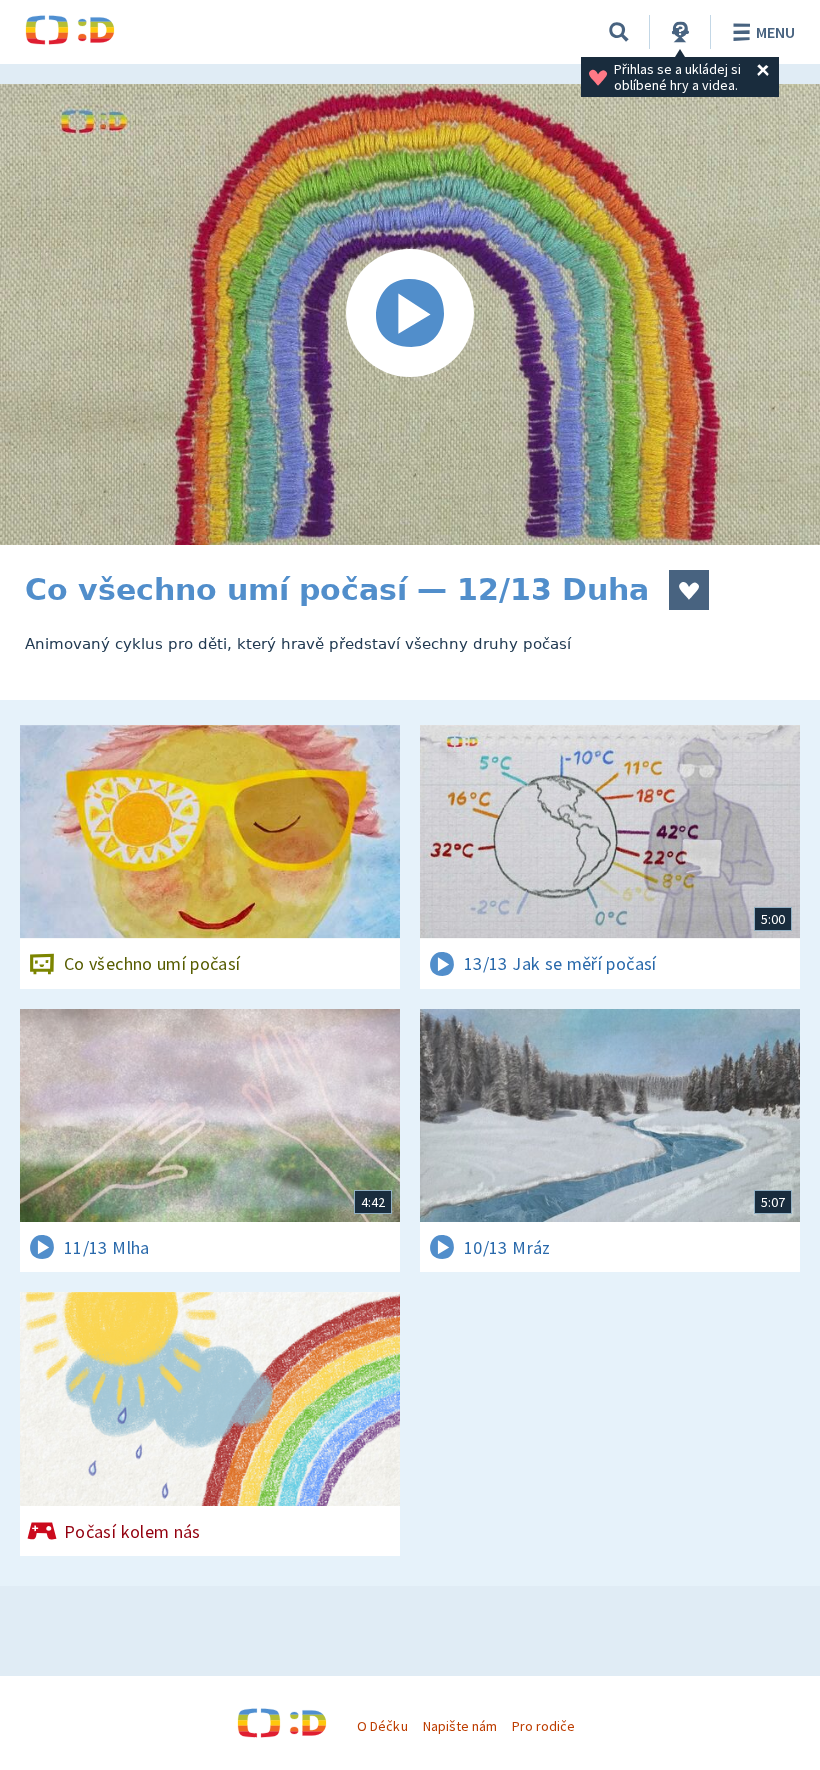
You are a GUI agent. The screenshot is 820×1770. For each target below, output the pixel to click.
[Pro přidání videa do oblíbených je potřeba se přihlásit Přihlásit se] (689, 590)
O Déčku (382, 1726)
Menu (775, 32)
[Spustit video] (410, 314)
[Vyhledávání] (619, 32)
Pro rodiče (543, 1726)
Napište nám (460, 1726)
